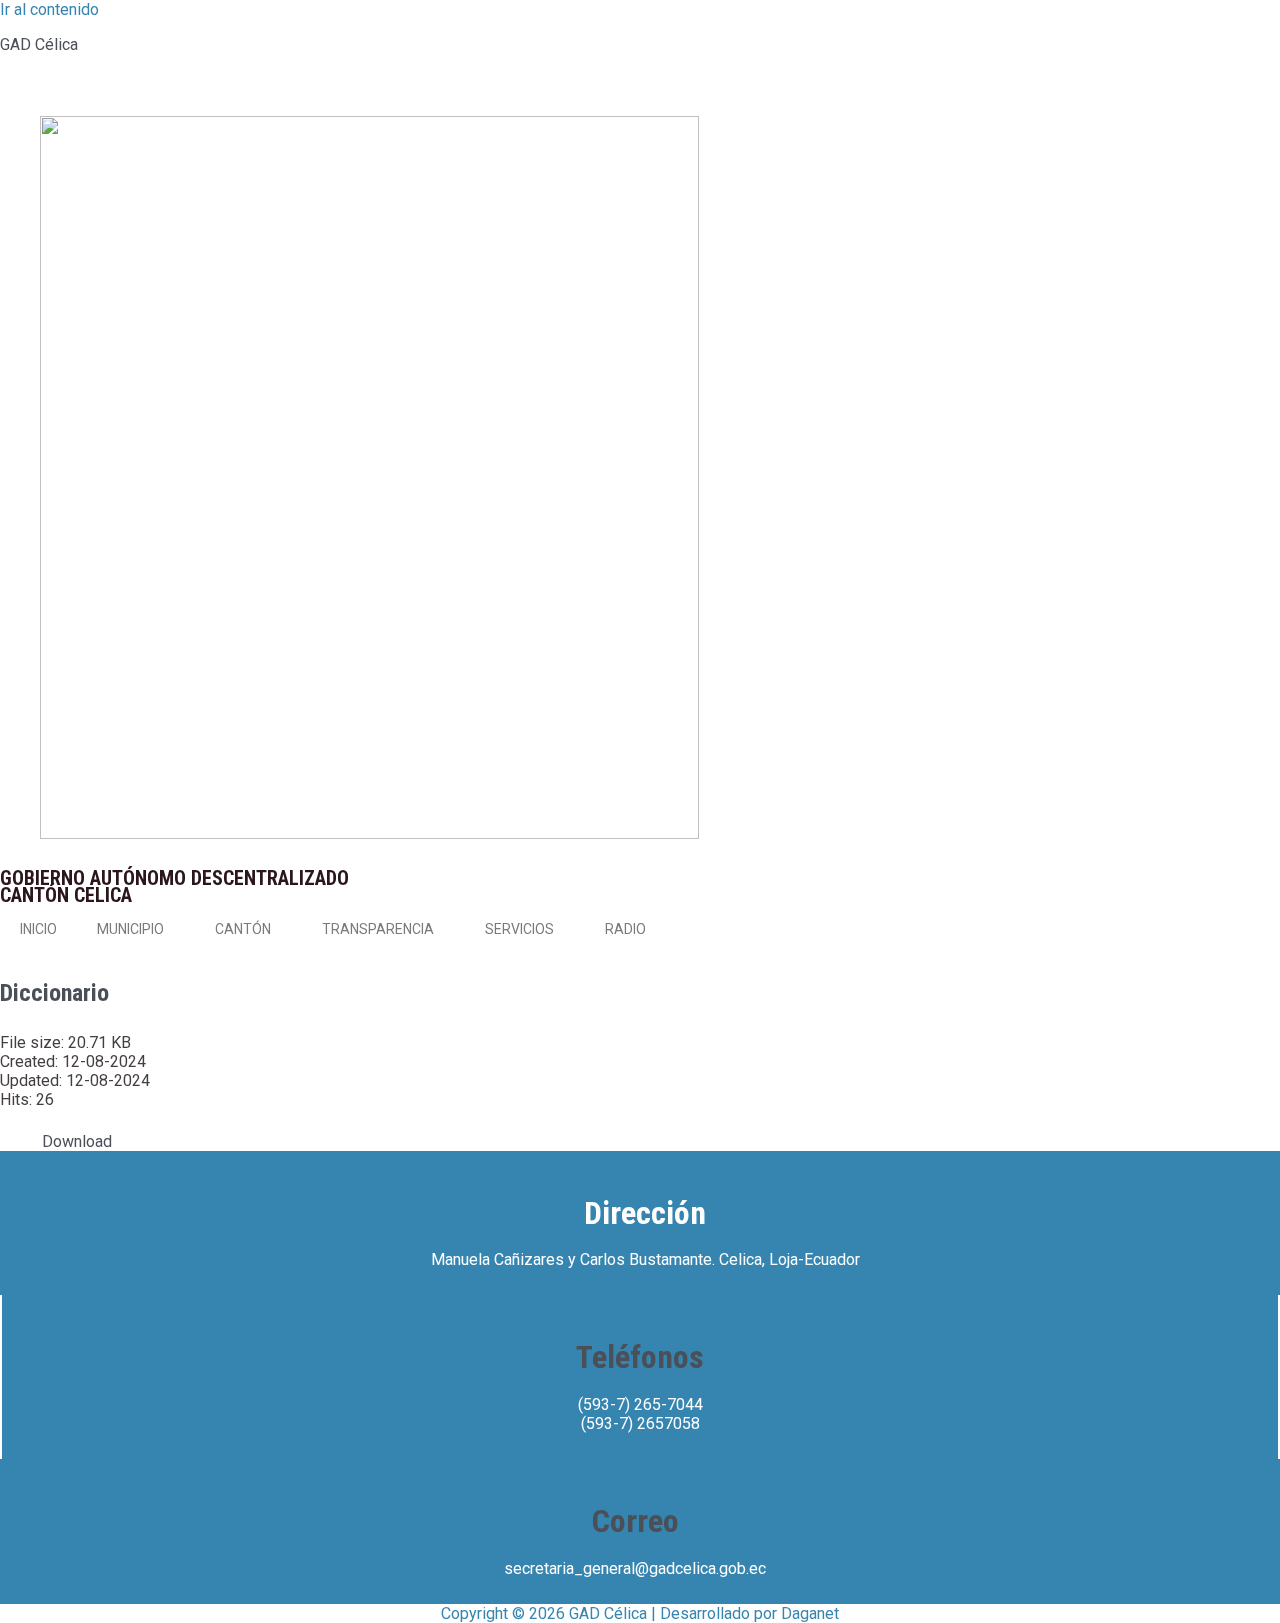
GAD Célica (39, 44)
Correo (635, 1521)
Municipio (130, 929)
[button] (172, 929)
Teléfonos (640, 1357)
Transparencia (378, 929)
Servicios (519, 929)
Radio (625, 929)
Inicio (38, 929)
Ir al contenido (49, 9)
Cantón (243, 929)
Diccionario (54, 993)
